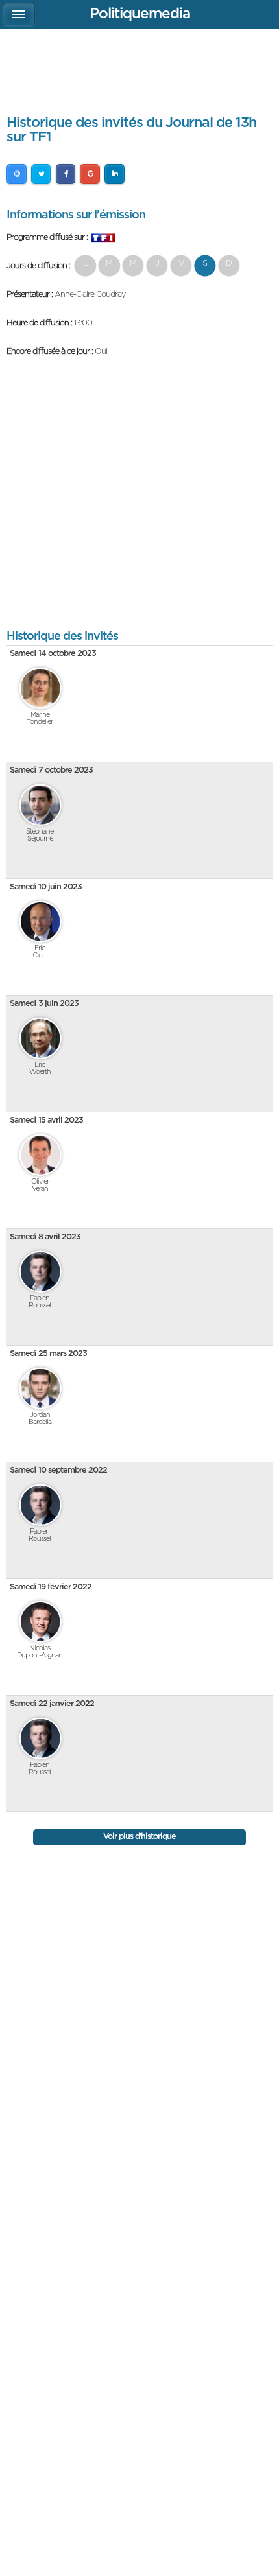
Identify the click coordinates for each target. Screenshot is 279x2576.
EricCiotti (40, 952)
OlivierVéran (40, 1185)
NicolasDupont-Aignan (40, 1652)
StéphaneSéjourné (40, 835)
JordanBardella (40, 1418)
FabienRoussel (40, 1302)
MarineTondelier (40, 718)
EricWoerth (40, 1068)
